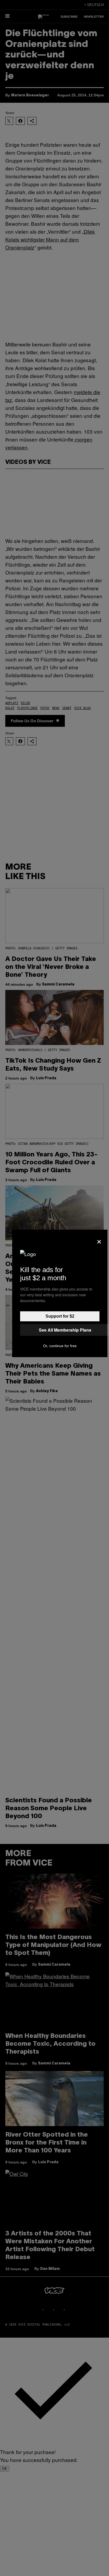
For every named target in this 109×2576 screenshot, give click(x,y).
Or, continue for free (60, 1346)
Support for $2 (60, 1316)
